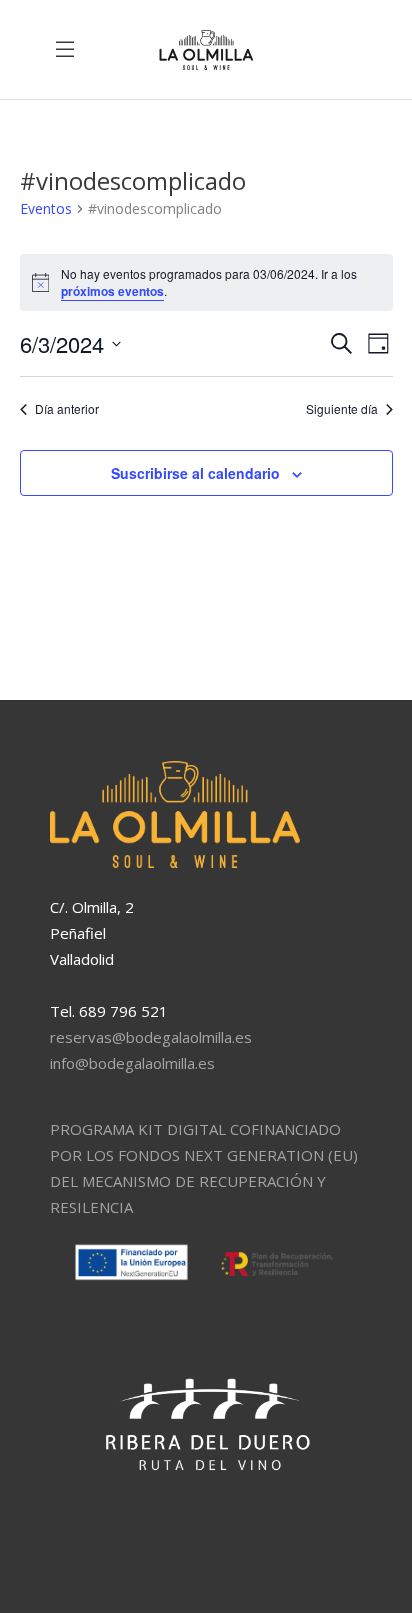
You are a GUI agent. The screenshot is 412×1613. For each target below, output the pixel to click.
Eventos (46, 208)
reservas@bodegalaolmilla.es (151, 1037)
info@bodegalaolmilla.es (132, 1063)
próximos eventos (112, 291)
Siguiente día (342, 409)
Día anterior (67, 409)
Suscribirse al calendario (195, 473)
